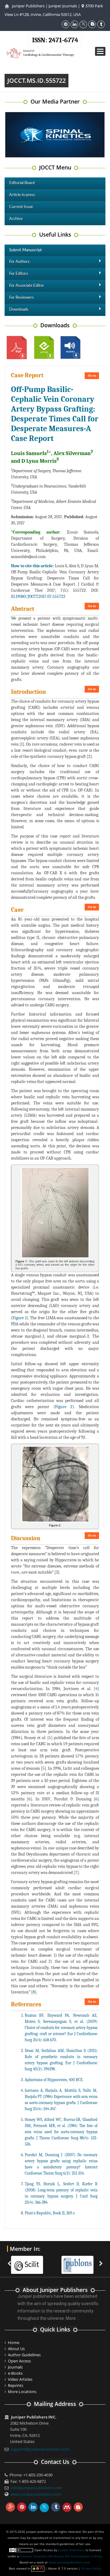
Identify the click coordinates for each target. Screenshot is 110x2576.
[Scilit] (30, 2261)
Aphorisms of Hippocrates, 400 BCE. (54, 2080)
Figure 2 (64, 1407)
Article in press (22, 195)
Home (14, 2342)
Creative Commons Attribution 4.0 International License (61, 2556)
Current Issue (21, 207)
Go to (92, 376)
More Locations (22, 2392)
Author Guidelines (24, 2355)
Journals (15, 2367)
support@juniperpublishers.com (40, 2449)
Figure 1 (20, 1318)
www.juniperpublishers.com (36, 2494)
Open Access (19, 2361)
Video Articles (20, 2379)
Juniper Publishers (28, 6)
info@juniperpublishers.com (36, 2488)
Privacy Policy (91, 2568)
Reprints (16, 2385)
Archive (16, 219)
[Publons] (81, 2261)
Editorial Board (22, 183)
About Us (16, 2349)
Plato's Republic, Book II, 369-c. (50, 2213)
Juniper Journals (63, 6)
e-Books (15, 2373)
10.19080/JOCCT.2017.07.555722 (38, 597)
